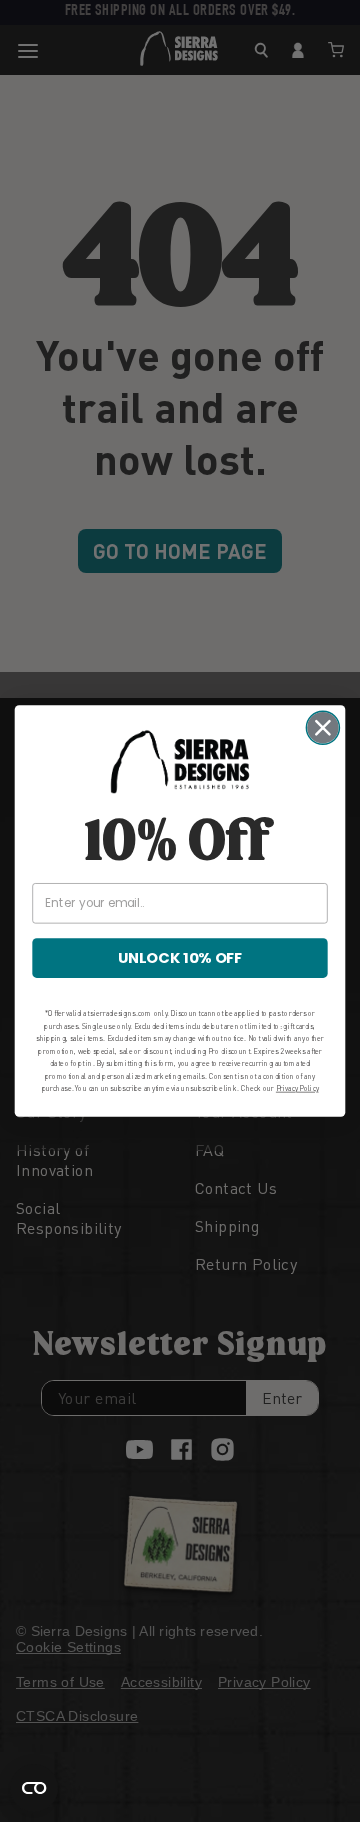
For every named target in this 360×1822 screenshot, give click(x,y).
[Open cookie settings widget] (34, 1788)
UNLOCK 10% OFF (180, 958)
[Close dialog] (322, 727)
